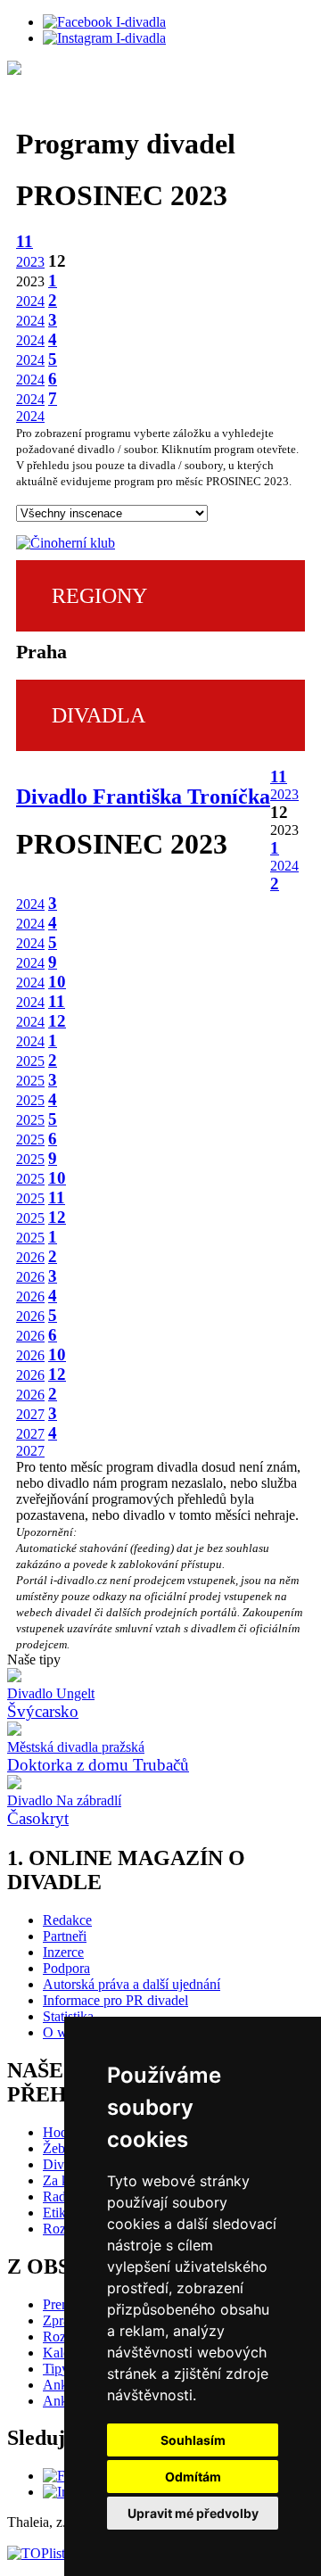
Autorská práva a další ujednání (132, 1984)
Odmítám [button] (193, 2477)
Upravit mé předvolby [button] (193, 2513)
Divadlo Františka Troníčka (143, 797)
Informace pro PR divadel (115, 2000)
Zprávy (63, 2320)
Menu (285, 107)
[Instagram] (104, 38)
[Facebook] (104, 22)
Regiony (99, 596)
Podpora (66, 1968)
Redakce (67, 1920)
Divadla (66, 107)
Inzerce (63, 1952)
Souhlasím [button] (193, 2440)
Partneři (65, 1936)
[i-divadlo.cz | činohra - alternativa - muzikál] (160, 70)
